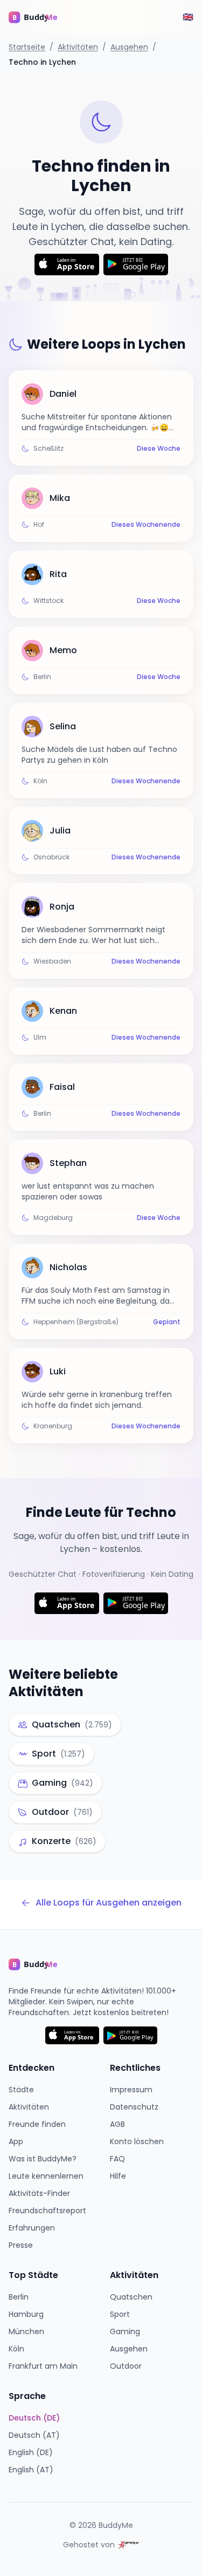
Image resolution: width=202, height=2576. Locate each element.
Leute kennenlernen (46, 2176)
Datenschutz (134, 2107)
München (26, 2331)
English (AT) (31, 2470)
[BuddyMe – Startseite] (41, 17)
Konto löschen (137, 2141)
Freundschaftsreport (47, 2211)
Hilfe (118, 2176)
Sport (120, 2314)
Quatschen (131, 2297)
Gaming (125, 2331)
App (16, 2141)
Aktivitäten (78, 47)
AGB (117, 2124)
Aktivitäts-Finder (39, 2193)
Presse (21, 2245)
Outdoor (126, 2366)
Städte (21, 2090)
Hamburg (26, 2314)
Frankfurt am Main (43, 2366)
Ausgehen (129, 47)
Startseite (27, 47)
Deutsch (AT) (34, 2435)
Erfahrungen (32, 2228)
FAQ (117, 2159)
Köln (16, 2349)
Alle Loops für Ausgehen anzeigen (109, 1903)
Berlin (19, 2297)
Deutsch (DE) (34, 2418)
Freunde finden (37, 2124)
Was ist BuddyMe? (43, 2159)
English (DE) (31, 2452)
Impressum (131, 2090)
